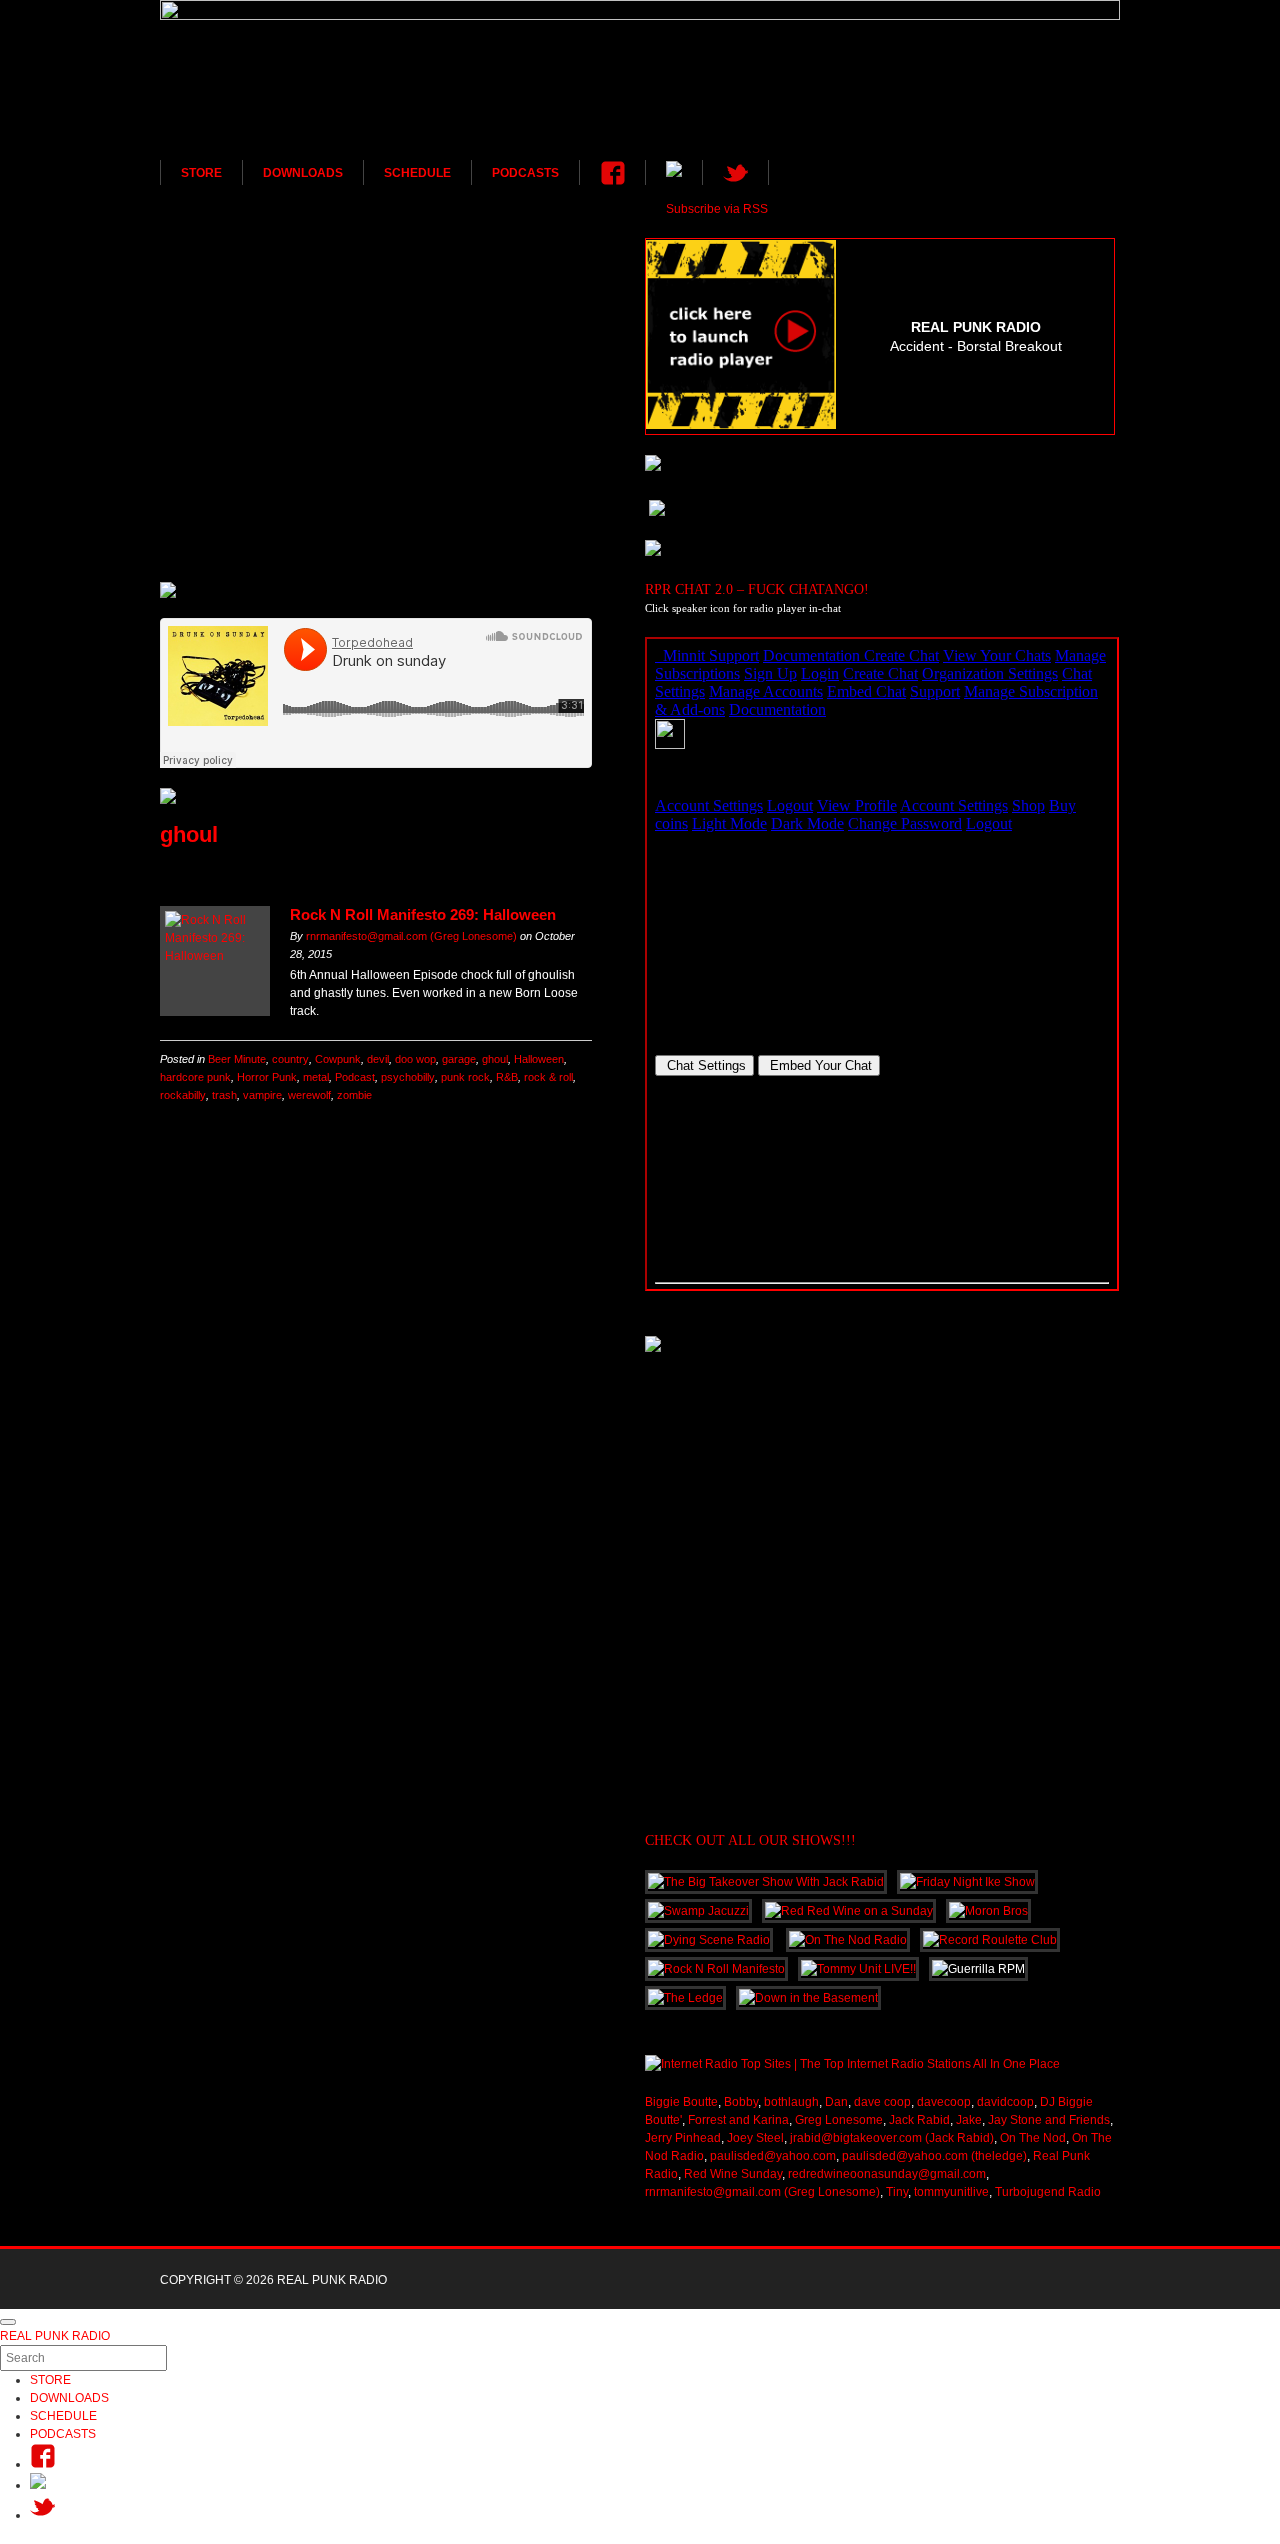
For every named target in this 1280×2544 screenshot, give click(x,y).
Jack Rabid (919, 2120)
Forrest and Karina (738, 2120)
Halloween (539, 1059)
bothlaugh (791, 2102)
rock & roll (548, 1077)
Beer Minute (237, 1059)
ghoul (495, 1059)
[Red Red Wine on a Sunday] (376, 427)
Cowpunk (338, 1059)
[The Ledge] (376, 395)
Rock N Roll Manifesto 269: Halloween (423, 914)
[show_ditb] (376, 507)
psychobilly (408, 1077)
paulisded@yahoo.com (773, 2156)
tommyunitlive (951, 2192)
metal (316, 1077)
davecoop (944, 2102)
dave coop (882, 2102)
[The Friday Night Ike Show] (376, 539)
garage (459, 1059)
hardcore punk (195, 1077)
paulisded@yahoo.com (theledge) (934, 2156)
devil (378, 1059)
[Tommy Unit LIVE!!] (376, 291)
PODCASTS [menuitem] (63, 2434)
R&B (507, 1077)
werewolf (309, 1095)
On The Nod (1033, 2138)
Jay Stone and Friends (1049, 2120)
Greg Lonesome (839, 2120)
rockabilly (183, 1095)
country (290, 1059)
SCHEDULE (417, 173)
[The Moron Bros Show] (376, 475)
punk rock (465, 1077)
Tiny (897, 2192)
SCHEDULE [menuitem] (63, 2416)
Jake (969, 2120)
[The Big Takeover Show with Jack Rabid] (376, 411)
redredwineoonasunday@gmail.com (887, 2174)
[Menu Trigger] (8, 2322)
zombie (354, 1095)
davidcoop (1005, 2102)
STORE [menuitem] (50, 2380)
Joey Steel (755, 2138)
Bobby (741, 2102)
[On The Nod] (376, 459)
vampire (262, 1095)
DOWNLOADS (303, 173)
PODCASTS (525, 173)
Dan (836, 2102)
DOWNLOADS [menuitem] (69, 2398)
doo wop (415, 1059)
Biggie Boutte (681, 2102)
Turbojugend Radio (1048, 2192)
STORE (201, 173)
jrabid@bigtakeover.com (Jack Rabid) (892, 2138)
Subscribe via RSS (717, 209)
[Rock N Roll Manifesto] (376, 443)
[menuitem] (42, 2464)
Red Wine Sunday (733, 2174)
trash (224, 1095)
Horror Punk (267, 1077)
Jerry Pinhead (683, 2138)
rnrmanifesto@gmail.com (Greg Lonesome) (411, 936)
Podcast (355, 1077)
